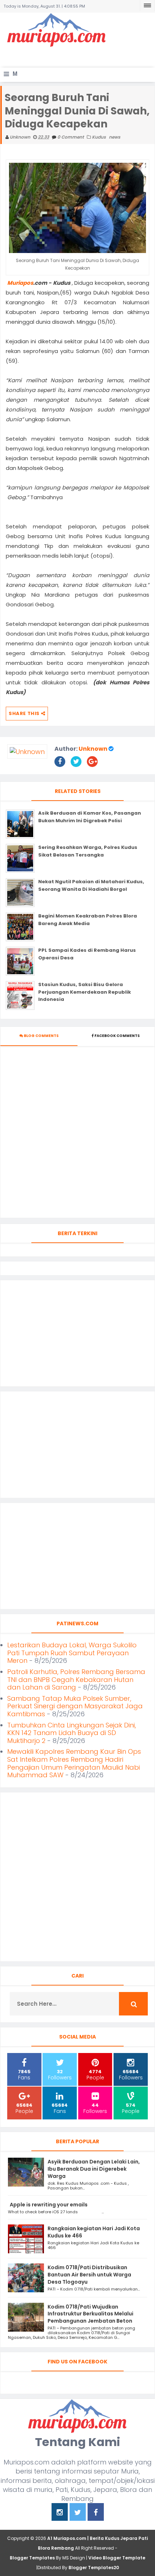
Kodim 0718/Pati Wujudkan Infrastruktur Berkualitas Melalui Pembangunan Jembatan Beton (90, 2314)
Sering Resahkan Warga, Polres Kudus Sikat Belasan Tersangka (88, 851)
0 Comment (71, 137)
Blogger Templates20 (94, 2568)
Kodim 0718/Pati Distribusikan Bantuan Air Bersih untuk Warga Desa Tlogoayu (89, 2275)
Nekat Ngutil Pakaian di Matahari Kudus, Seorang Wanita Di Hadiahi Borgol (91, 885)
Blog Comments (41, 1036)
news (115, 137)
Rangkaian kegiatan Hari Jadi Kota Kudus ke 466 (94, 2232)
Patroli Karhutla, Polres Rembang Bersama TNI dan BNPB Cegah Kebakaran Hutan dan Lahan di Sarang (76, 1679)
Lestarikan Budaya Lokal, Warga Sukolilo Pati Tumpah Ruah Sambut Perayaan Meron (72, 1653)
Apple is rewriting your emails (49, 2205)
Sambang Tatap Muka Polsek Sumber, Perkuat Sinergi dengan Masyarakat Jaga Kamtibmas (75, 1706)
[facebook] (96, 2513)
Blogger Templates (32, 2558)
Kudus (99, 137)
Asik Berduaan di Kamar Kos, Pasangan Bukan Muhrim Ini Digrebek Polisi (90, 817)
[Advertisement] (79, 56)
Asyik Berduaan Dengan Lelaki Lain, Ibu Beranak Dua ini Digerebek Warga (94, 2169)
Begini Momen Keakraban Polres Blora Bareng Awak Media (88, 920)
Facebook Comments (117, 1036)
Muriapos (20, 283)
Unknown (93, 749)
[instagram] (60, 2513)
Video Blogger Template (117, 2558)
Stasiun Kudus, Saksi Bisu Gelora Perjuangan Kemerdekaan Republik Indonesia (85, 992)
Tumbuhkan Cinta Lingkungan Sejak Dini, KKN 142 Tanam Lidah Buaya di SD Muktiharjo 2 (72, 1733)
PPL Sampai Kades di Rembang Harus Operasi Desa (87, 954)
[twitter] (78, 2513)
